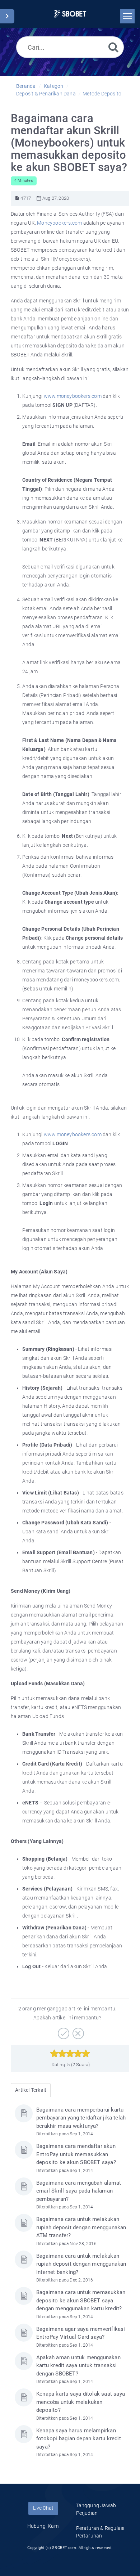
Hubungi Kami (43, 2526)
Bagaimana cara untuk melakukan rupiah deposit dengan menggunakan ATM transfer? (81, 2227)
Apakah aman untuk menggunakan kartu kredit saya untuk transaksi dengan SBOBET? (78, 2366)
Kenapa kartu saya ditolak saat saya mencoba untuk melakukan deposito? (81, 2402)
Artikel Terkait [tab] (31, 2090)
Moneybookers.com (59, 223)
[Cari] (113, 47)
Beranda (26, 86)
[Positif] (63, 2031)
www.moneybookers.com (73, 396)
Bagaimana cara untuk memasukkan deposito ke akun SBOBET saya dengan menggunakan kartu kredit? (81, 2300)
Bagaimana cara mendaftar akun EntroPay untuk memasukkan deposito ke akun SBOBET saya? (76, 2154)
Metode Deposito (102, 94)
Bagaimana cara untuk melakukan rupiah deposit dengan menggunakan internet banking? (81, 2264)
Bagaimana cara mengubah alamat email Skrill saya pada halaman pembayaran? (79, 2191)
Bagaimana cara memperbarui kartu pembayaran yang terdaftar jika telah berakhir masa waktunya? (81, 2118)
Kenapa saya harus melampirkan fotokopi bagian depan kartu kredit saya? (79, 2439)
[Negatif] (77, 2031)
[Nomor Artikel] (17, 198)
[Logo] (70, 14)
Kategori (54, 86)
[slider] (70, 2054)
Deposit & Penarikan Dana (46, 94)
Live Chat (43, 2508)
